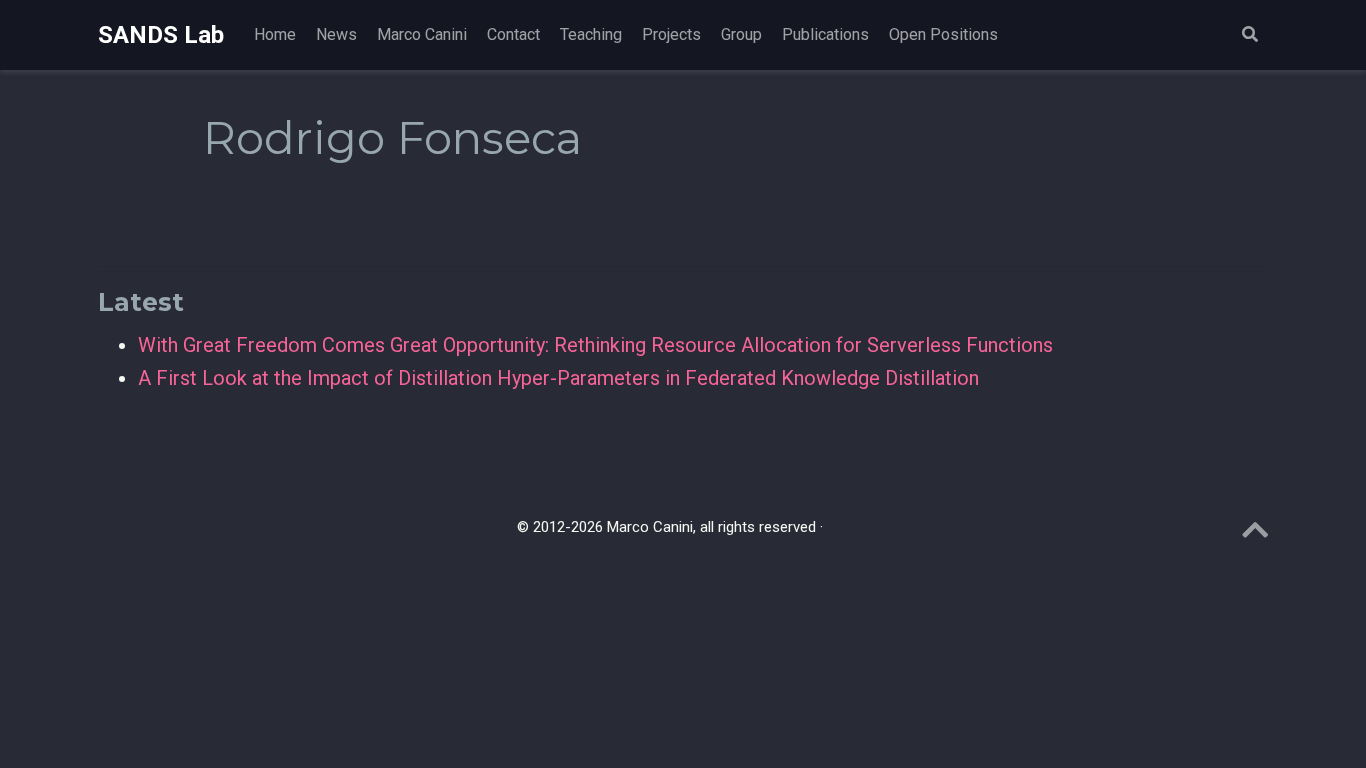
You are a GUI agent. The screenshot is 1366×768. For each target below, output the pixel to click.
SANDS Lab (161, 35)
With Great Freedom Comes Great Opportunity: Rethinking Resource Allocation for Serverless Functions (595, 345)
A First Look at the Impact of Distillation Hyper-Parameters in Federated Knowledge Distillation (558, 378)
